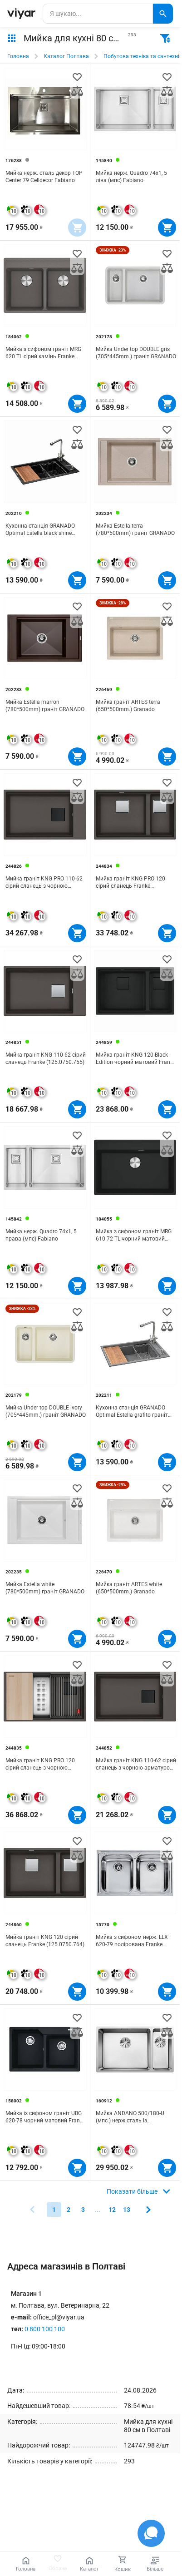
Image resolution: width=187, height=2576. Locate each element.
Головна (18, 56)
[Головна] (21, 14)
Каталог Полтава (66, 56)
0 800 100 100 (45, 2329)
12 (112, 2210)
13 (127, 2210)
